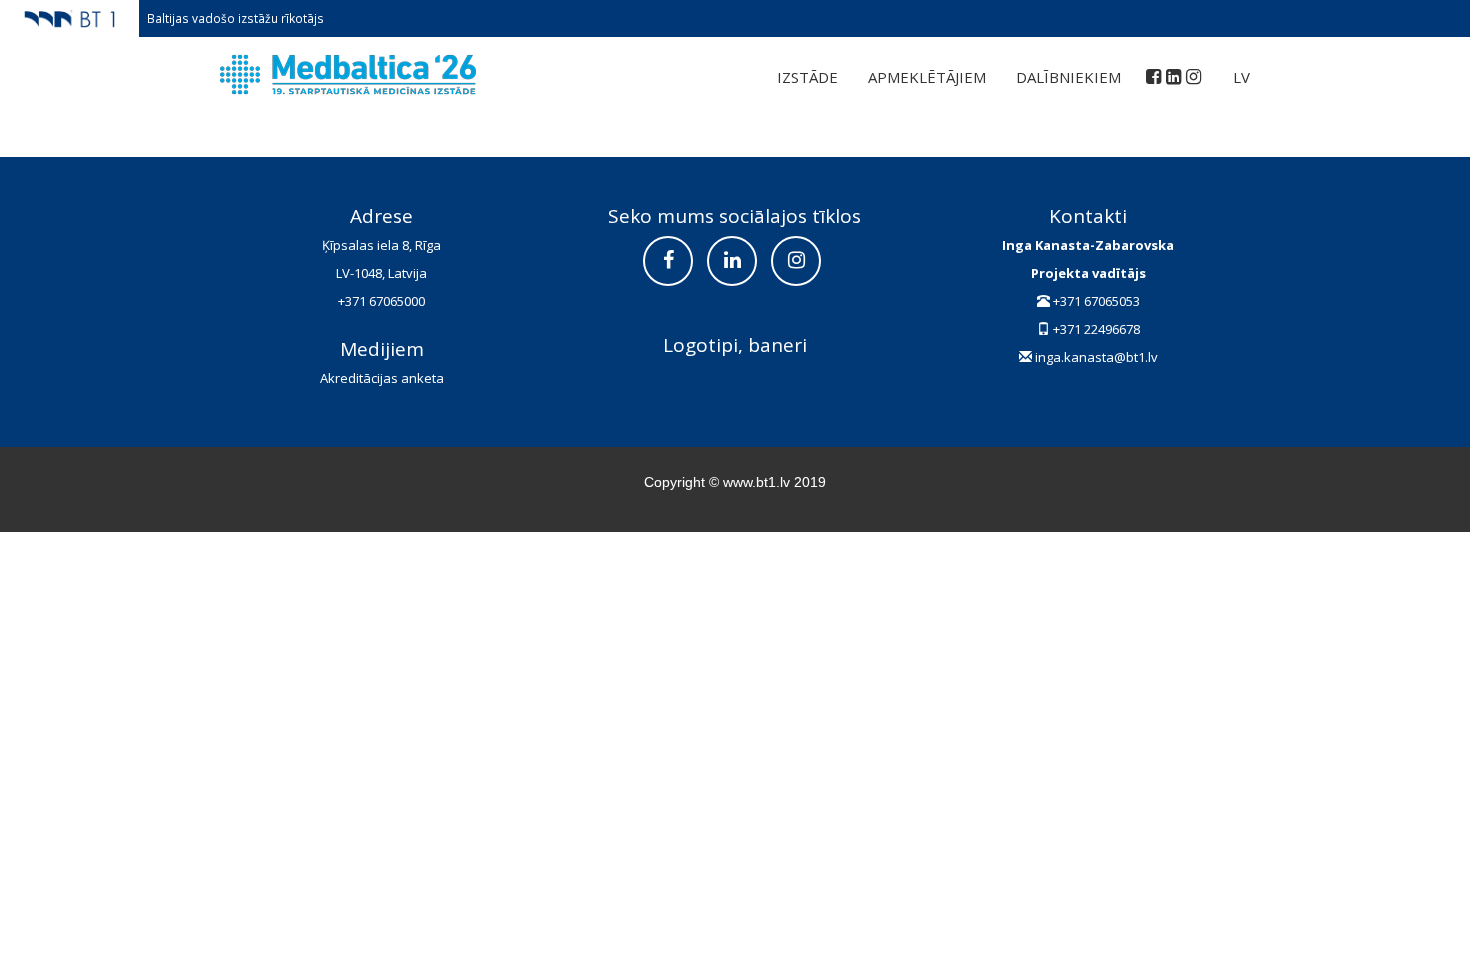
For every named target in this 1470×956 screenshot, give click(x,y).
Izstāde (807, 77)
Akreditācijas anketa (382, 378)
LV (1241, 77)
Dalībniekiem (1068, 77)
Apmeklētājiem (927, 77)
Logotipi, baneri (735, 345)
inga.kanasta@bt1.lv (1096, 357)
